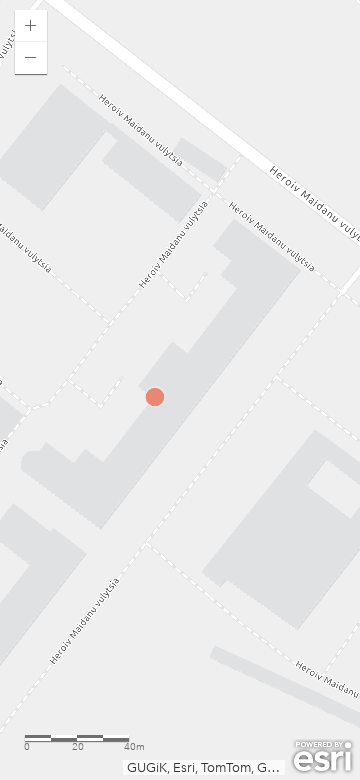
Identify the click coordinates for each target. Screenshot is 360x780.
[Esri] (322, 757)
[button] (31, 26)
